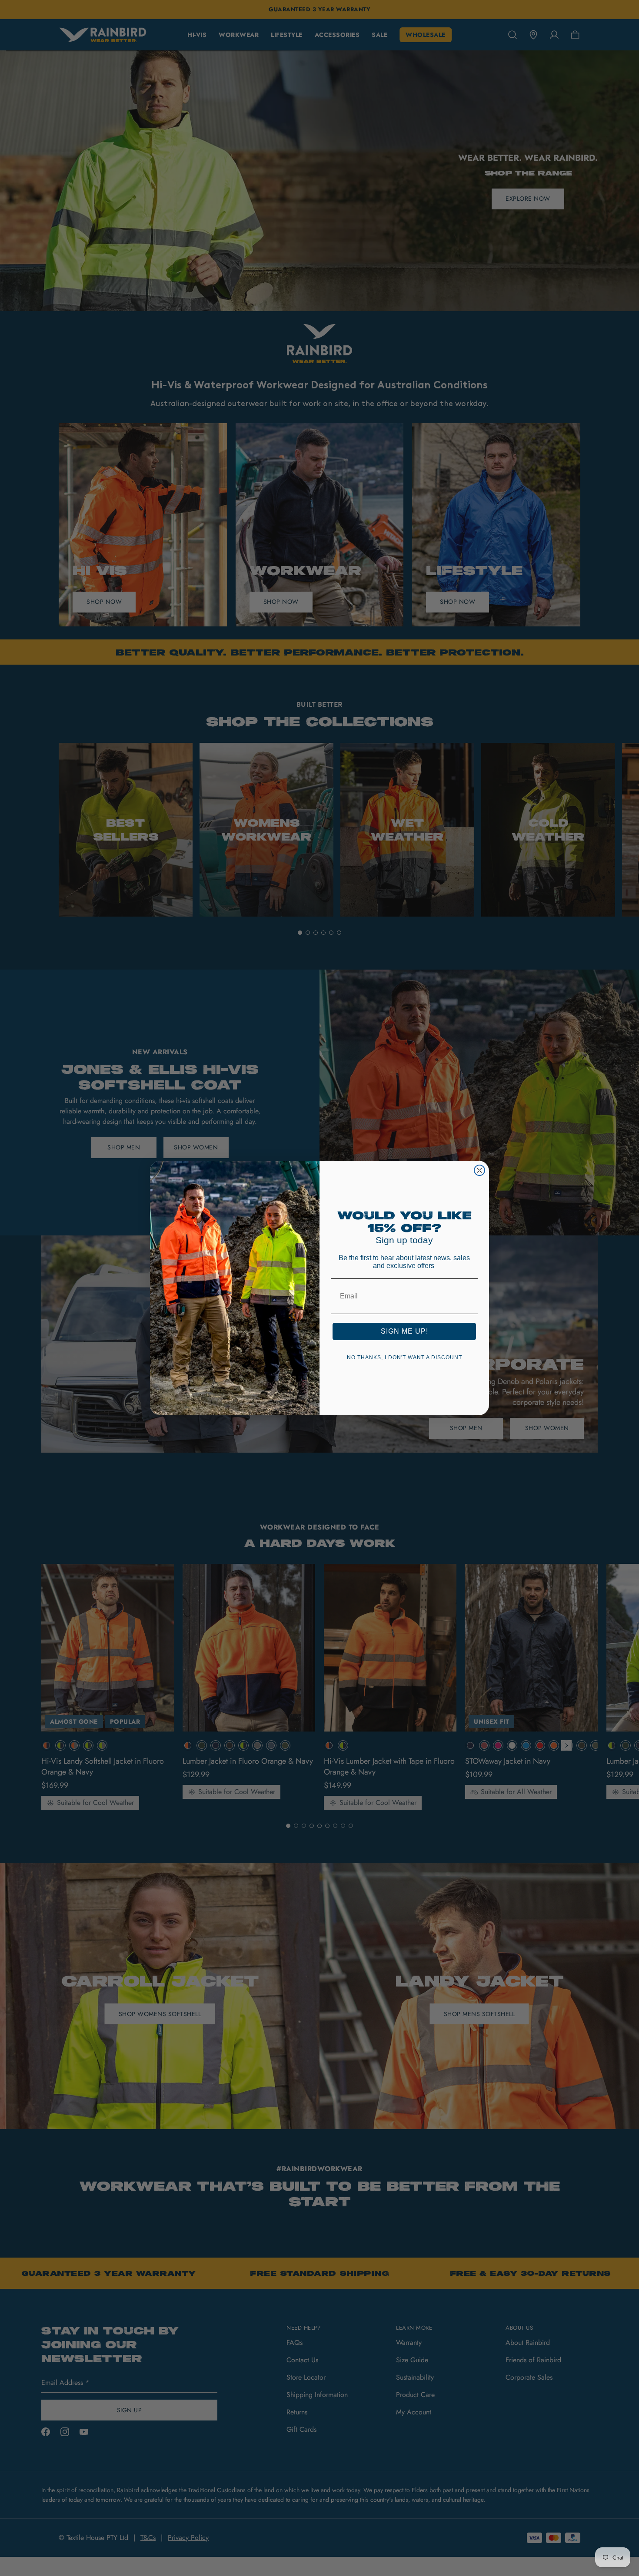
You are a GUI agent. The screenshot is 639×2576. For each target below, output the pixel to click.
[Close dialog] (479, 1170)
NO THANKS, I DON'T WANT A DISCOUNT (404, 1358)
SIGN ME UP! (404, 1331)
